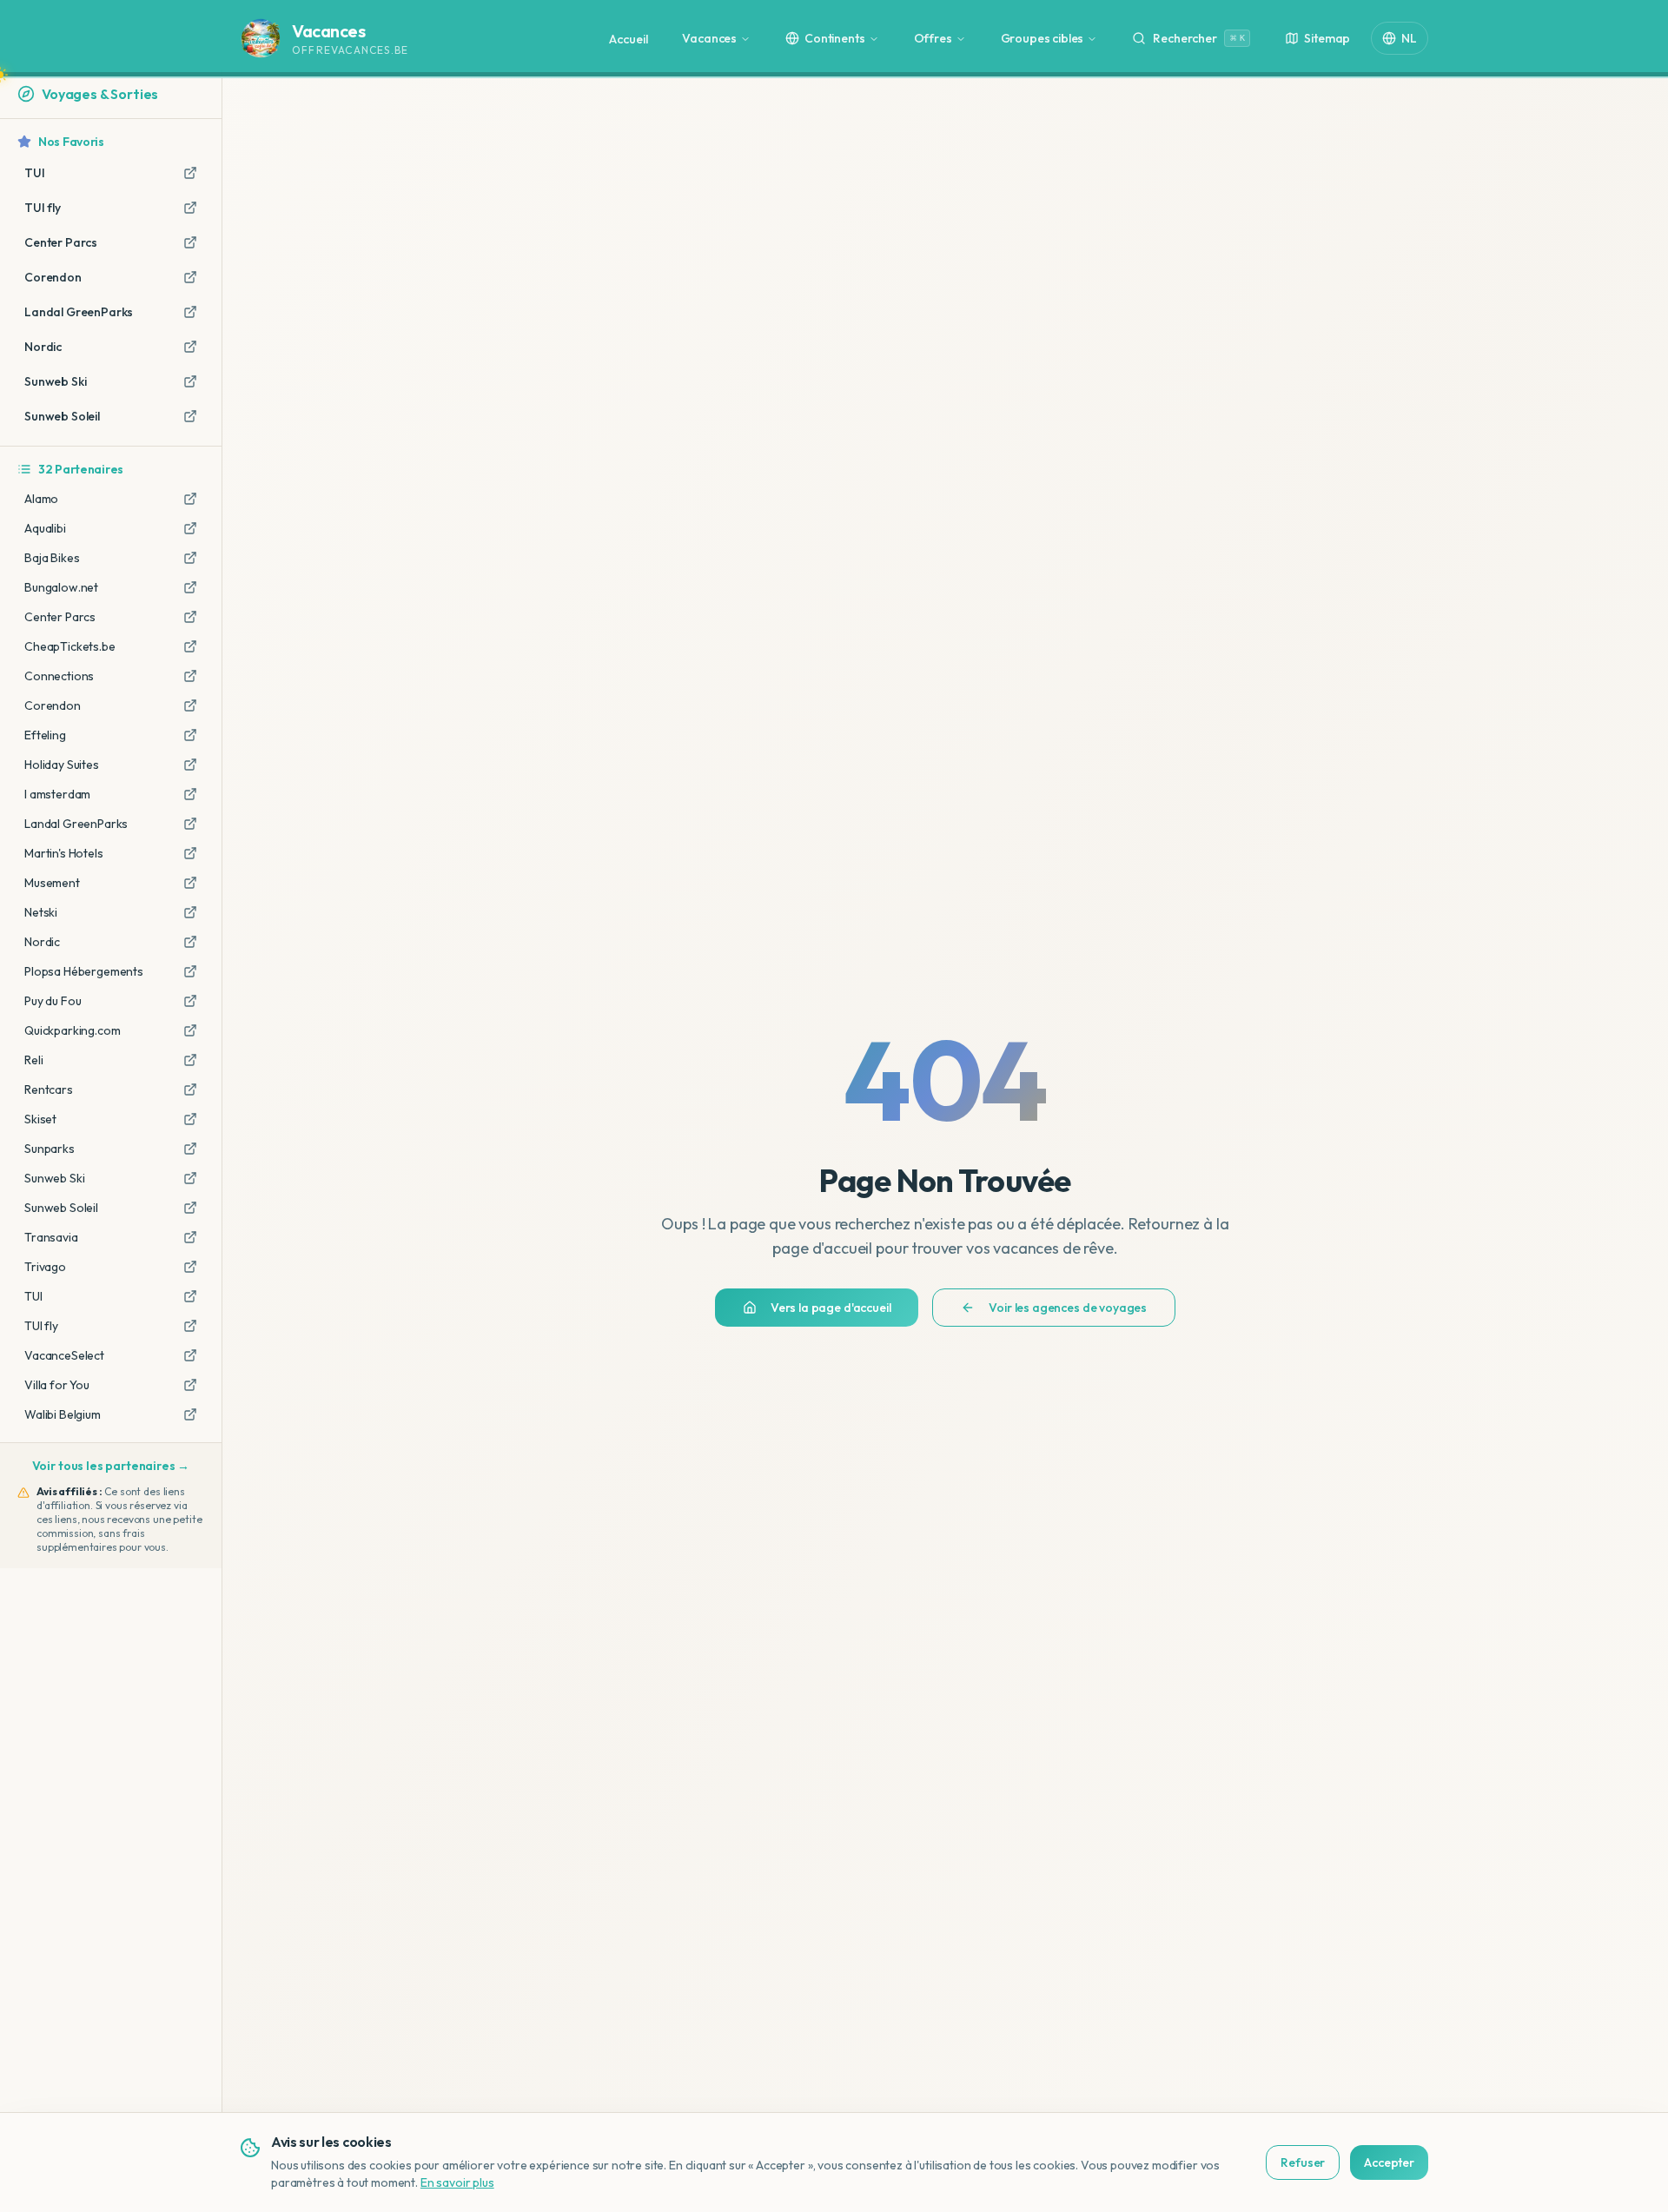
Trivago (45, 1267)
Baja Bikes (52, 558)
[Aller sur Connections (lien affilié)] (190, 676)
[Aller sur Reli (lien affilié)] (190, 1060)
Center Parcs (60, 617)
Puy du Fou (53, 1001)
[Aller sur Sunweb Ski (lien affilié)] (190, 1178)
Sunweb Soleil (61, 1208)
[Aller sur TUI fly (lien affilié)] (190, 1326)
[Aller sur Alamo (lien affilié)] (190, 499)
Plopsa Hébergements (84, 971)
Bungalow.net (61, 587)
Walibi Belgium (63, 1414)
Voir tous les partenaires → (111, 1466)
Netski (41, 912)
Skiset (40, 1119)
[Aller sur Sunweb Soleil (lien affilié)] (190, 1208)
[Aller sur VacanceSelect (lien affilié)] (190, 1355)
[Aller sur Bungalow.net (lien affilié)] (190, 587)
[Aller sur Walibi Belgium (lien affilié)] (190, 1414)
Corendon (53, 705)
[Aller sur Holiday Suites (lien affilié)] (190, 765)
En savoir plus (457, 2182)
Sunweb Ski (54, 1178)
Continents (834, 38)
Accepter (1389, 2162)
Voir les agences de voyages (1068, 1308)
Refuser (1303, 2162)
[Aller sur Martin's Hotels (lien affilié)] (190, 853)
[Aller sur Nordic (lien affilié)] (190, 942)
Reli (33, 1060)
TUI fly (41, 1326)
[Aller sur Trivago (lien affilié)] (190, 1267)
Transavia (51, 1237)
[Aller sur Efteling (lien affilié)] (190, 735)
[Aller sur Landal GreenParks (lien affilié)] (190, 824)
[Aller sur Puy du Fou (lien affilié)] (190, 1001)
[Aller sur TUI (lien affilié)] (190, 1296)
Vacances (709, 38)
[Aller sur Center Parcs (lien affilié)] (190, 617)
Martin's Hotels (64, 853)
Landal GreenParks (76, 824)
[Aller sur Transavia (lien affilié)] (190, 1237)
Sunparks (50, 1149)
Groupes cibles (1042, 38)
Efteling (45, 735)
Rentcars (49, 1089)
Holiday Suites (62, 765)
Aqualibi (45, 528)
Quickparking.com (72, 1030)
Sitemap (1327, 38)
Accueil (628, 39)
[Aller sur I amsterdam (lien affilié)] (190, 794)
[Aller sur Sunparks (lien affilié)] (190, 1149)
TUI (33, 1296)
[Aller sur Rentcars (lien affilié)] (190, 1089)
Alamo (41, 499)
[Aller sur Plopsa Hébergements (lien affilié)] (190, 971)
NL (1409, 38)
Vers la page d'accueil (831, 1308)
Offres (933, 38)
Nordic (42, 942)
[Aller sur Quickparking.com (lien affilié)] (190, 1030)
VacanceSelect (64, 1355)
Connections (59, 676)
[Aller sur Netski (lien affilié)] (190, 912)
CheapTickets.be (70, 646)
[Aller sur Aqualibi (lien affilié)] (190, 528)
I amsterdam (57, 794)
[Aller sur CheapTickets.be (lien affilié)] (190, 646)
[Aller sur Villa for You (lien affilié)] (190, 1385)
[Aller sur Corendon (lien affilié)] (190, 705)
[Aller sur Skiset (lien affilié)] (190, 1119)
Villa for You (57, 1385)
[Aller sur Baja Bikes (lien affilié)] (190, 558)
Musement (52, 883)
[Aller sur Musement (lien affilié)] (190, 883)
